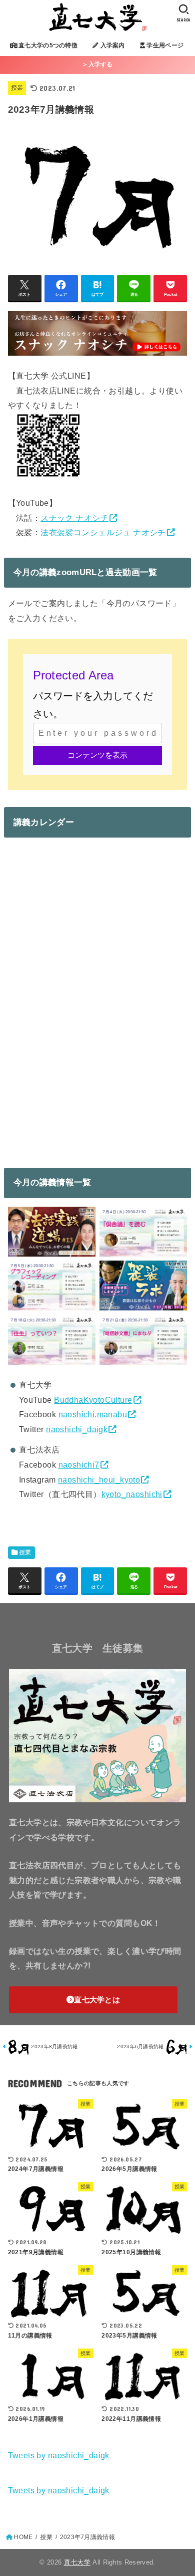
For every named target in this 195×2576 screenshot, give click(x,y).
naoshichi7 (79, 1465)
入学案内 (111, 45)
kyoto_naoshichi (132, 1494)
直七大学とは (97, 2000)
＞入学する (97, 64)
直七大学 (77, 2562)
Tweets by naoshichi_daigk (59, 2455)
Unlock (98, 755)
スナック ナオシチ (74, 518)
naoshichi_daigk (77, 1429)
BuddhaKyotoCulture (93, 1400)
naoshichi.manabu (93, 1414)
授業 (17, 88)
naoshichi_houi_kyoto (99, 1480)
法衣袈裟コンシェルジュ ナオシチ (103, 532)
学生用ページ (164, 45)
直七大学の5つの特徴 (47, 45)
